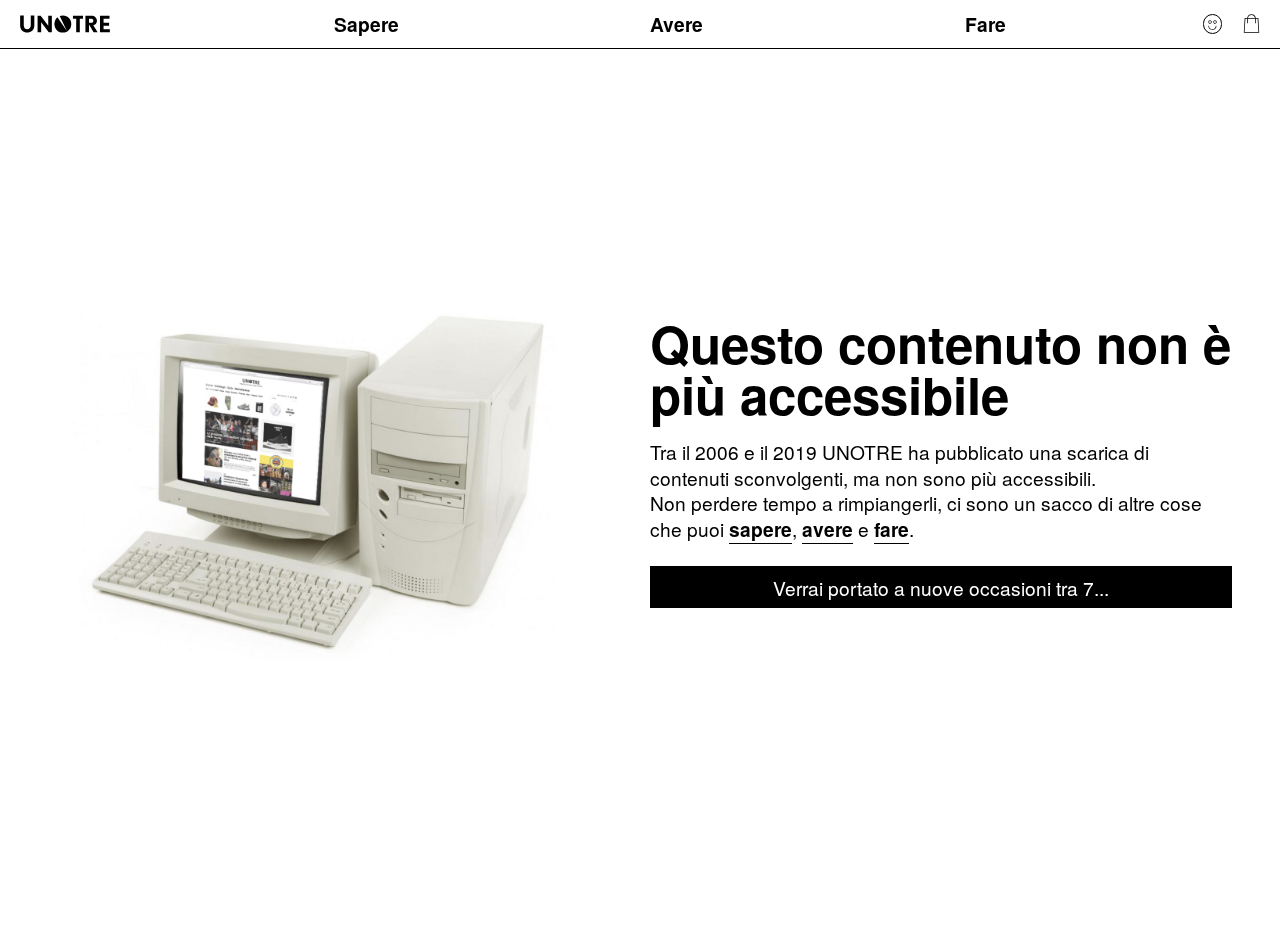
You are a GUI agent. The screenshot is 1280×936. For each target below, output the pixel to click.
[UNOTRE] (167, 23)
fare (891, 529)
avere (827, 529)
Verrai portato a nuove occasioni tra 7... (941, 587)
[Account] (1213, 23)
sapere (760, 529)
